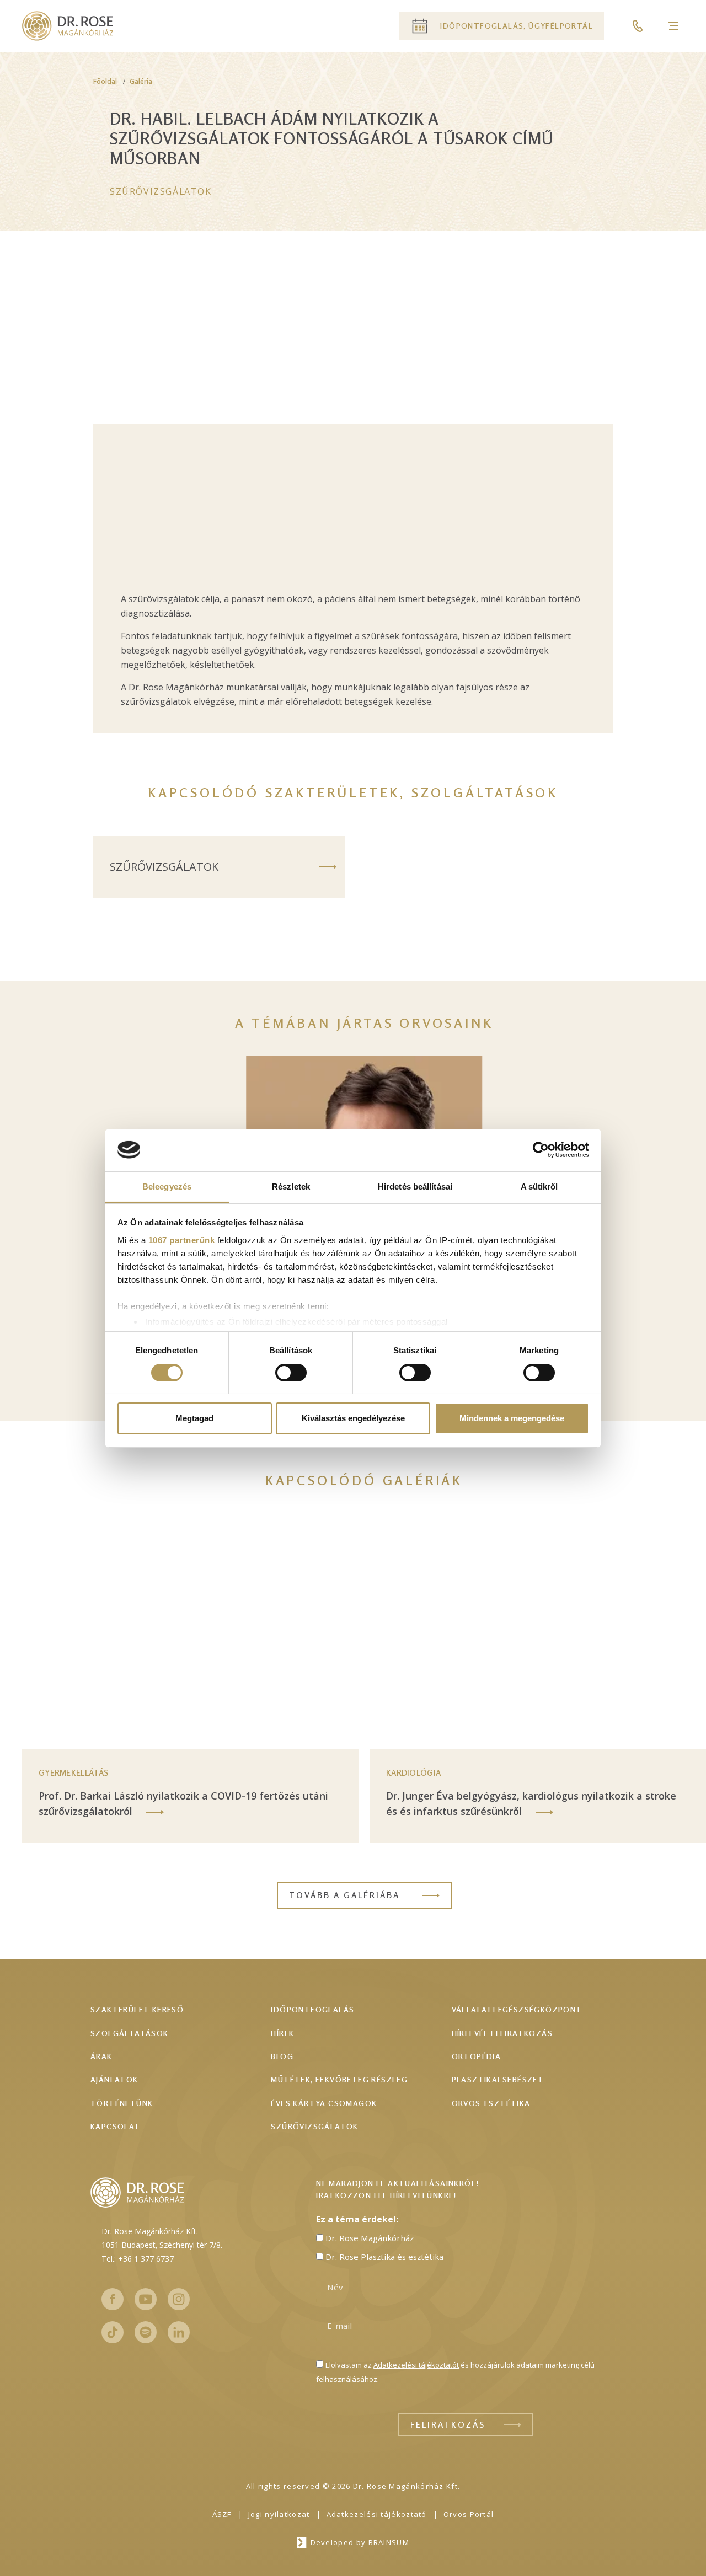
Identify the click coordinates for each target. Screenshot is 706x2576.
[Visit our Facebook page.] (113, 2299)
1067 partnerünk (182, 1239)
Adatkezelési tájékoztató (377, 2514)
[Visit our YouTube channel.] (146, 2299)
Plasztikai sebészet (498, 2079)
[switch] (291, 1373)
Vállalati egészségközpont (517, 2009)
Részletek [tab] (291, 1186)
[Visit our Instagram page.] (179, 2299)
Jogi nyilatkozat (279, 2514)
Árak (101, 2056)
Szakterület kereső (137, 2009)
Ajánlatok (114, 2079)
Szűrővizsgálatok (161, 191)
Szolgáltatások (130, 2033)
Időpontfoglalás (312, 2009)
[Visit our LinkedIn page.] (179, 2332)
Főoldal (105, 81)
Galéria (141, 81)
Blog (282, 2056)
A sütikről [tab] (539, 1186)
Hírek (282, 2033)
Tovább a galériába (344, 1895)
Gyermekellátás (73, 1773)
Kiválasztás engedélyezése (353, 1418)
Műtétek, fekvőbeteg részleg (339, 2079)
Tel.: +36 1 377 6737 (138, 2259)
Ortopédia (477, 2056)
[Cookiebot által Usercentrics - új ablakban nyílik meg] (541, 1150)
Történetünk (122, 2103)
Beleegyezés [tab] (167, 1186)
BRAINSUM (389, 2542)
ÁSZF (222, 2514)
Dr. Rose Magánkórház (370, 2238)
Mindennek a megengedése (512, 1418)
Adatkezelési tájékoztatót (416, 2365)
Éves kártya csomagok (324, 2103)
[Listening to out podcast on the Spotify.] (146, 2332)
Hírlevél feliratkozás (502, 2033)
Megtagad (194, 1418)
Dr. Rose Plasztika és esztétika (384, 2257)
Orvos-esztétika (491, 2103)
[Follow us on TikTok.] (113, 2332)
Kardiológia (413, 1773)
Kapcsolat (116, 2126)
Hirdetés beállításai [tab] (415, 1186)
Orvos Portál (469, 2514)
